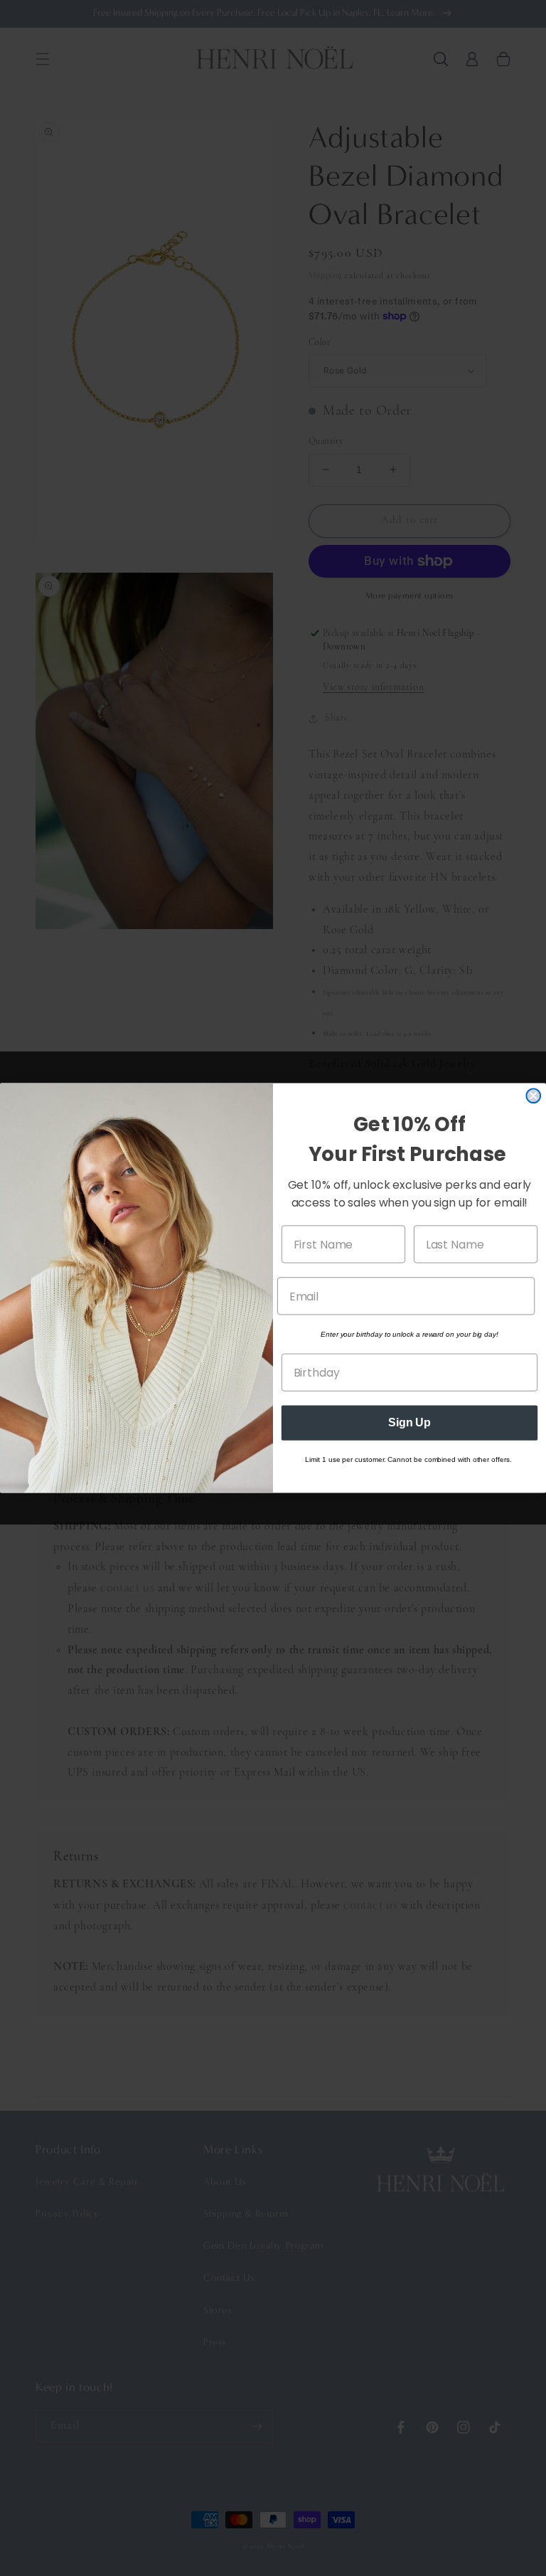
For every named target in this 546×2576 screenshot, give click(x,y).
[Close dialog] (533, 1096)
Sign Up (409, 1423)
